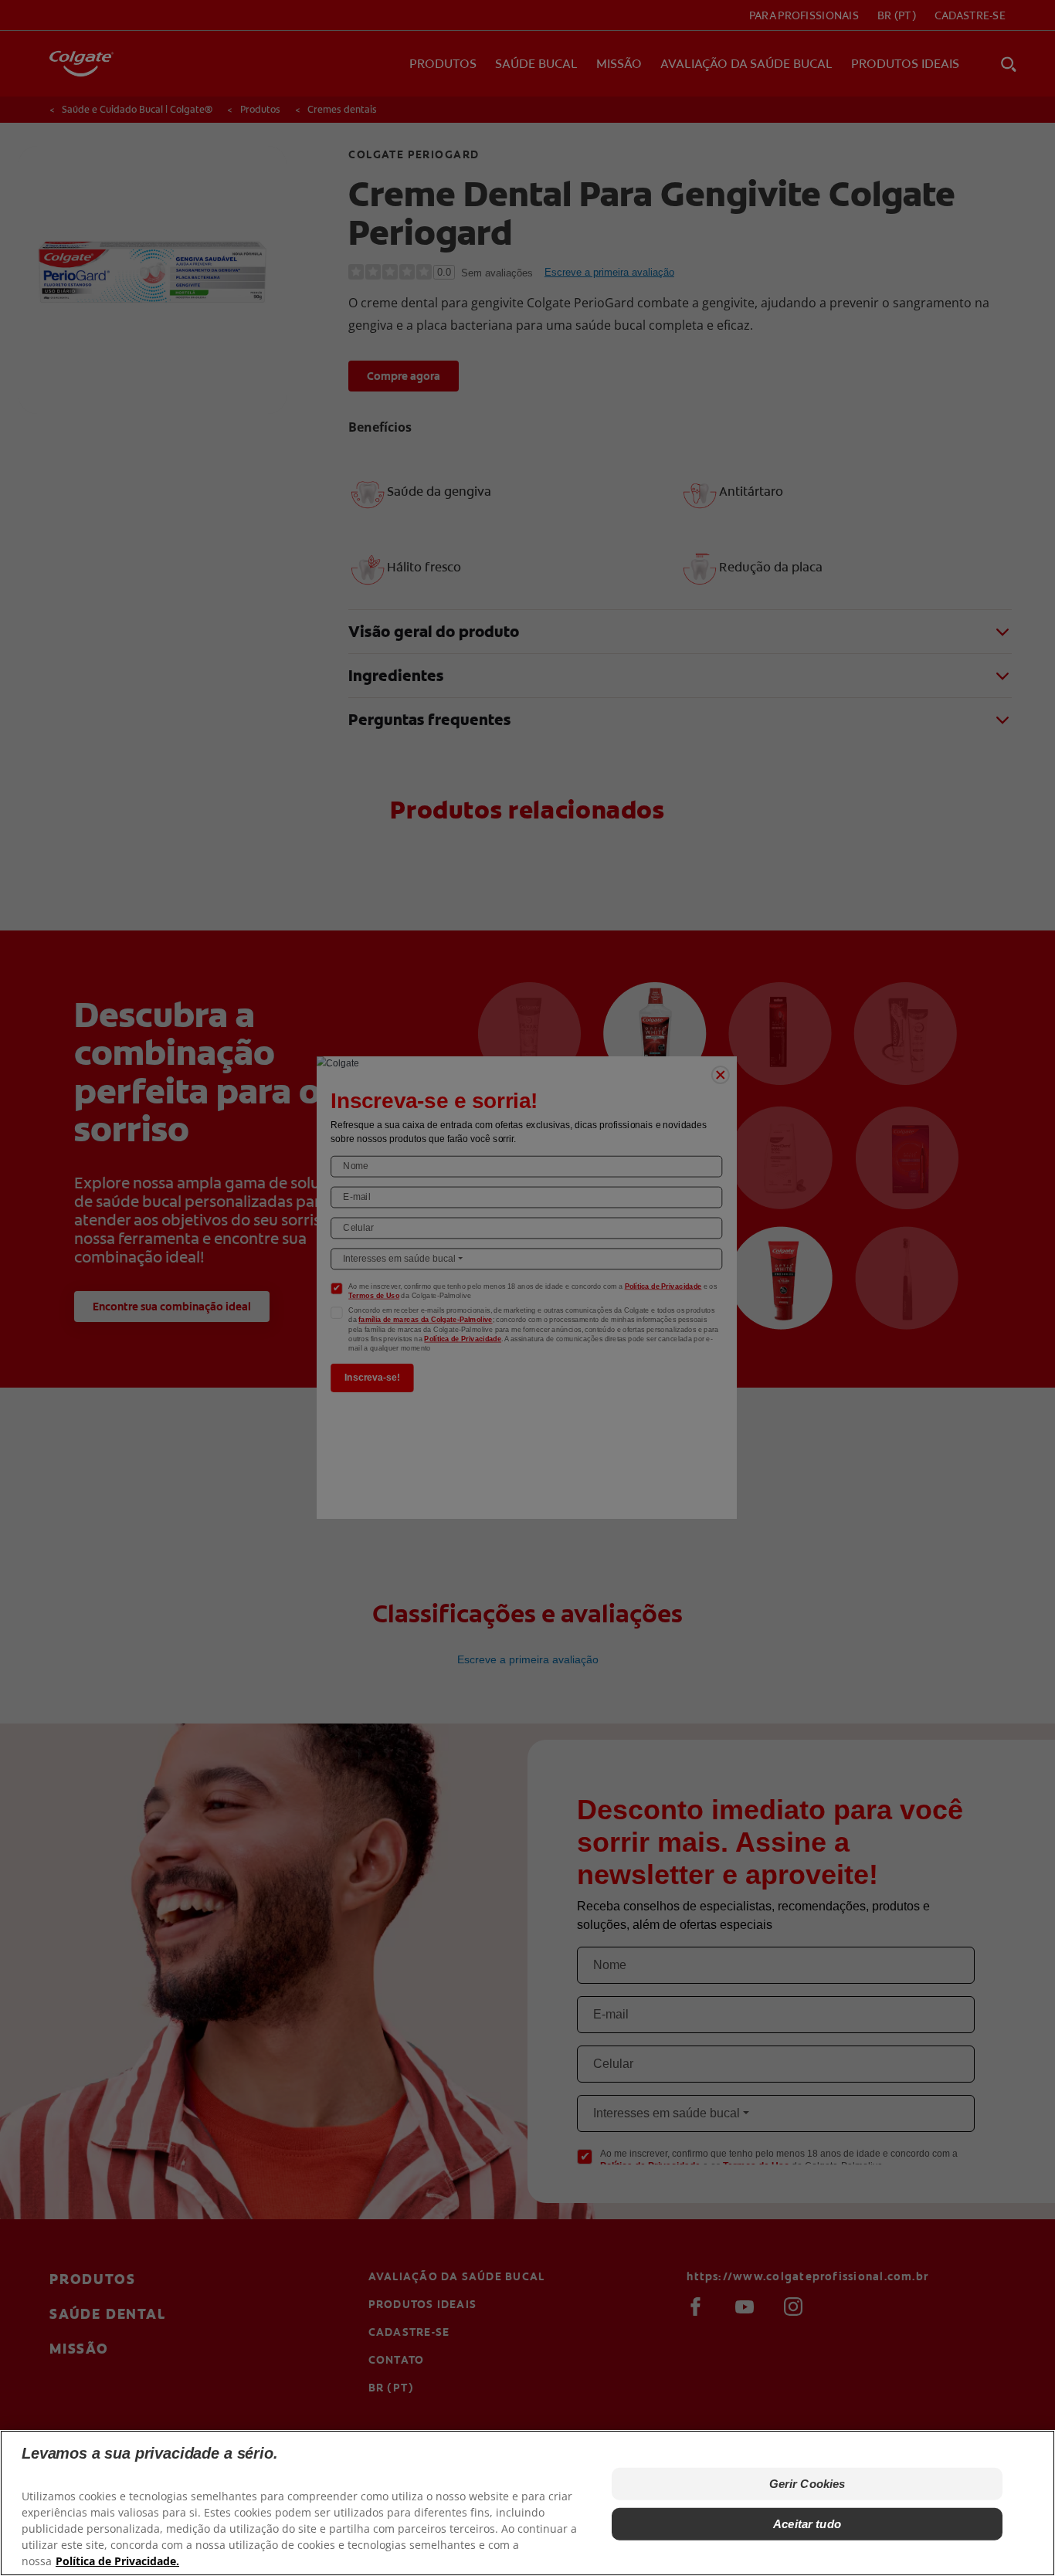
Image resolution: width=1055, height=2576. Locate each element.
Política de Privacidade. (117, 2561)
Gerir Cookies (807, 2484)
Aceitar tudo (807, 2524)
